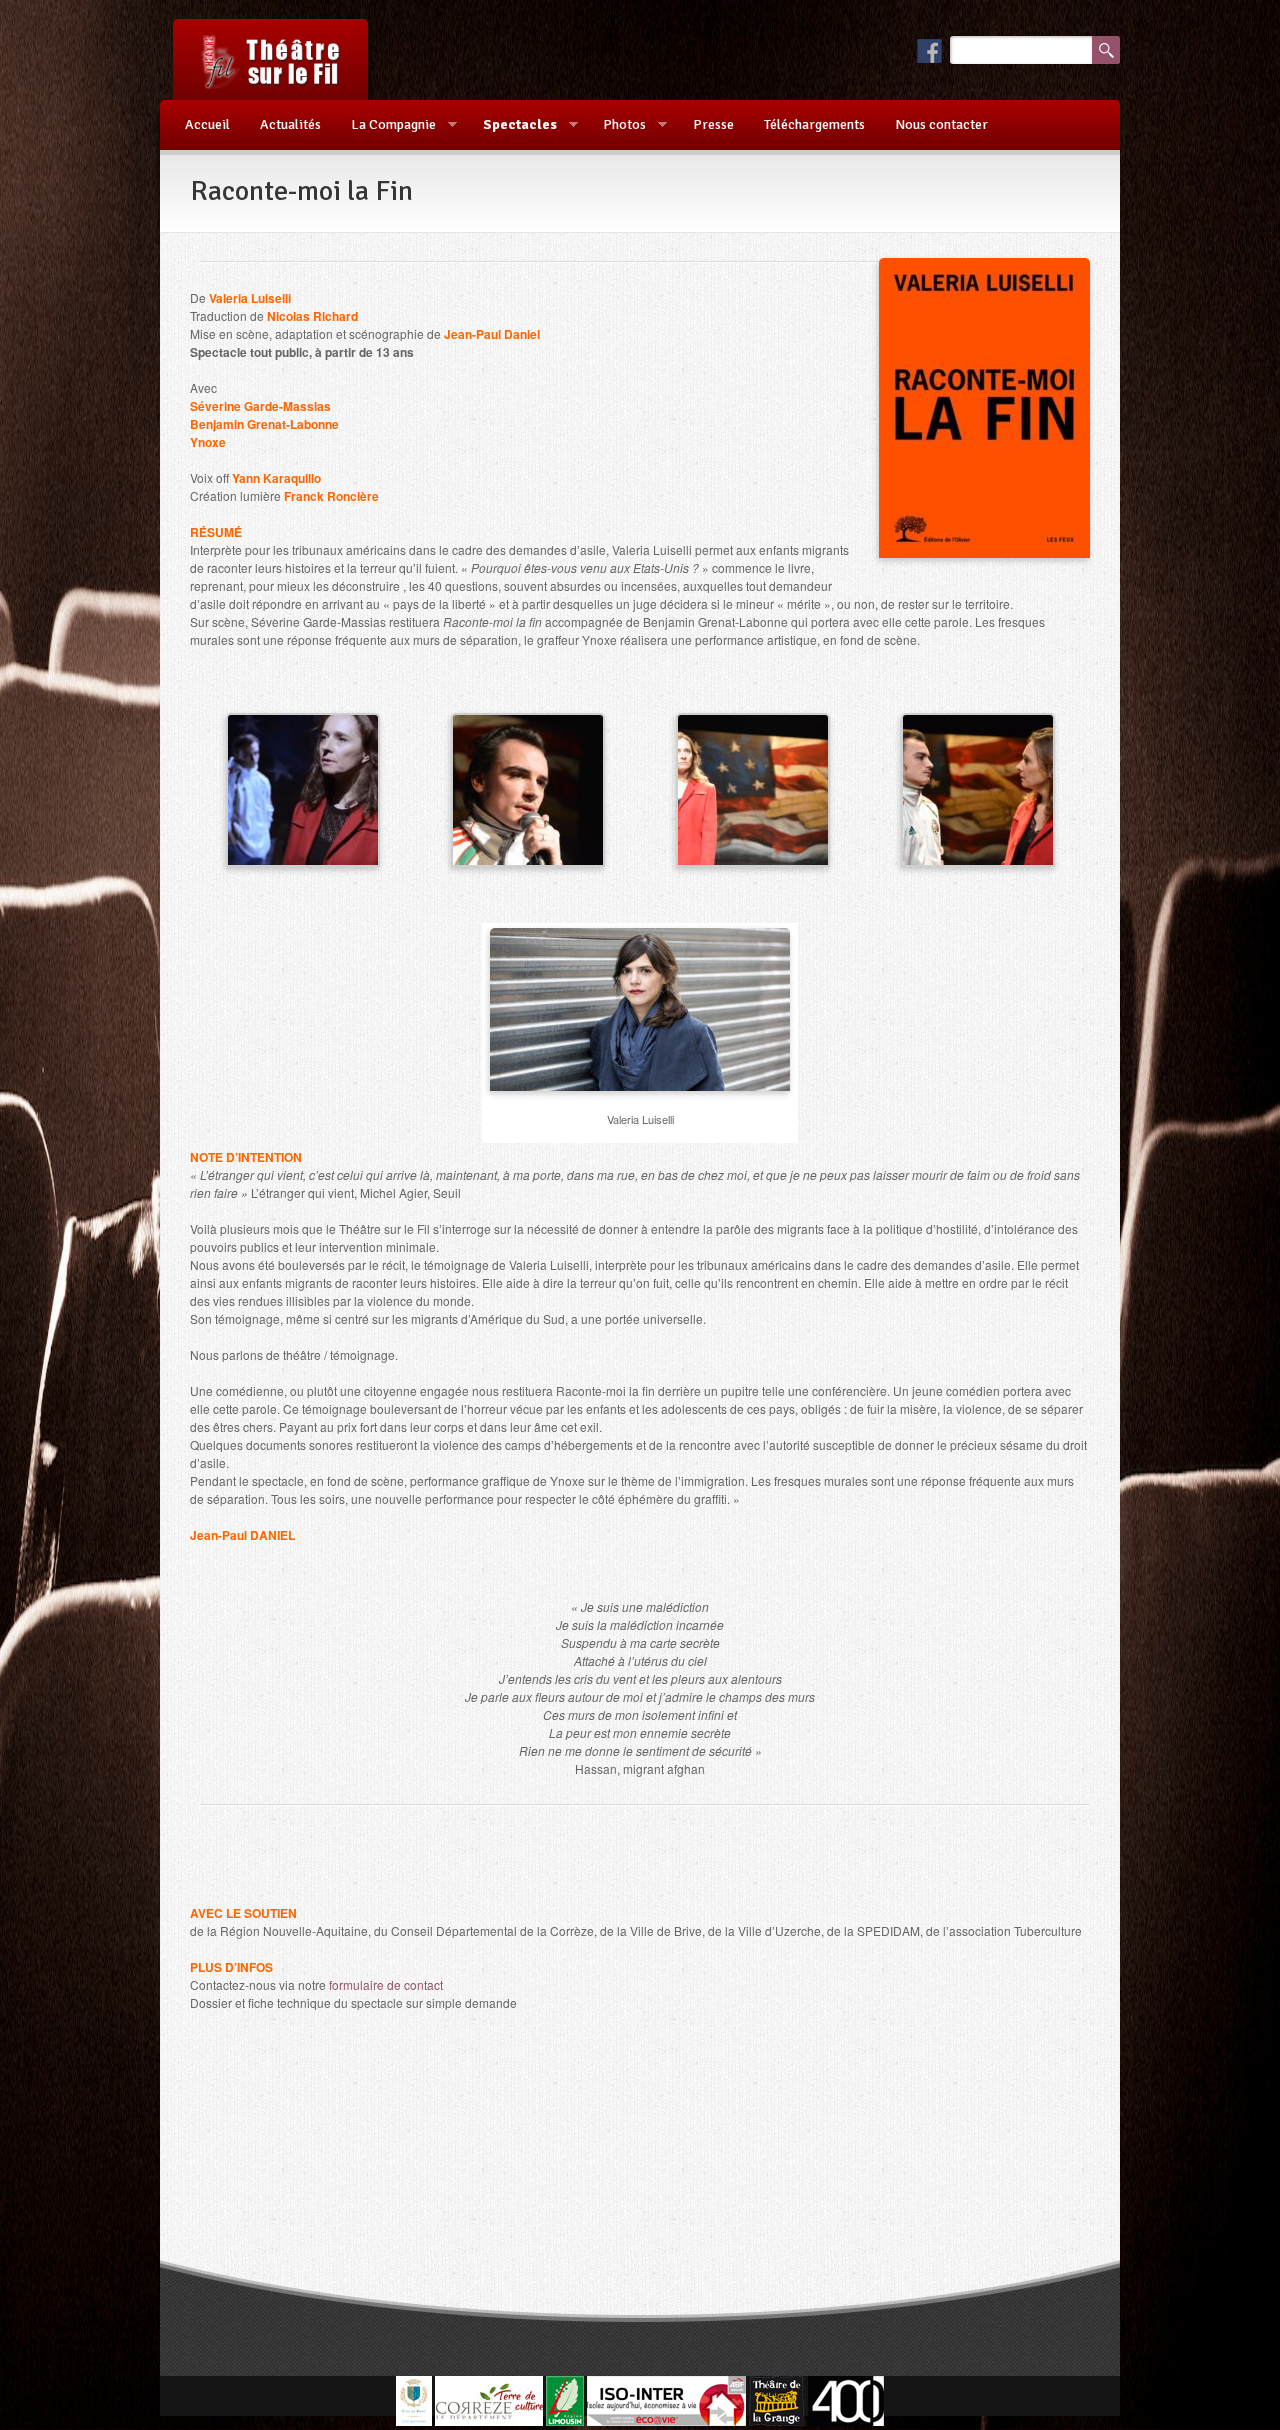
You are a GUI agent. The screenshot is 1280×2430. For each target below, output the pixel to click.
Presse (713, 124)
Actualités (290, 124)
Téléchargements (814, 124)
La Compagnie (386, 125)
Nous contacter (941, 124)
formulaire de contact (386, 1984)
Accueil (207, 124)
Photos (617, 125)
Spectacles (512, 125)
